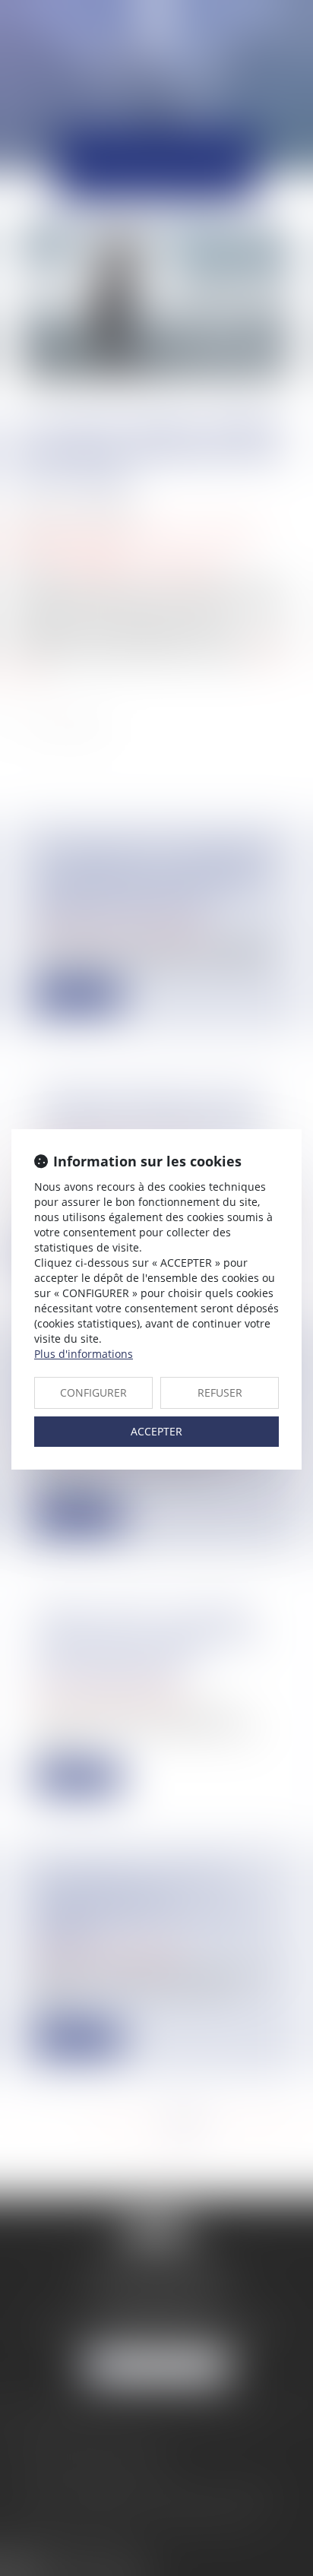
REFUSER (220, 1392)
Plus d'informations (84, 1354)
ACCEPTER (156, 1431)
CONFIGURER (93, 1392)
